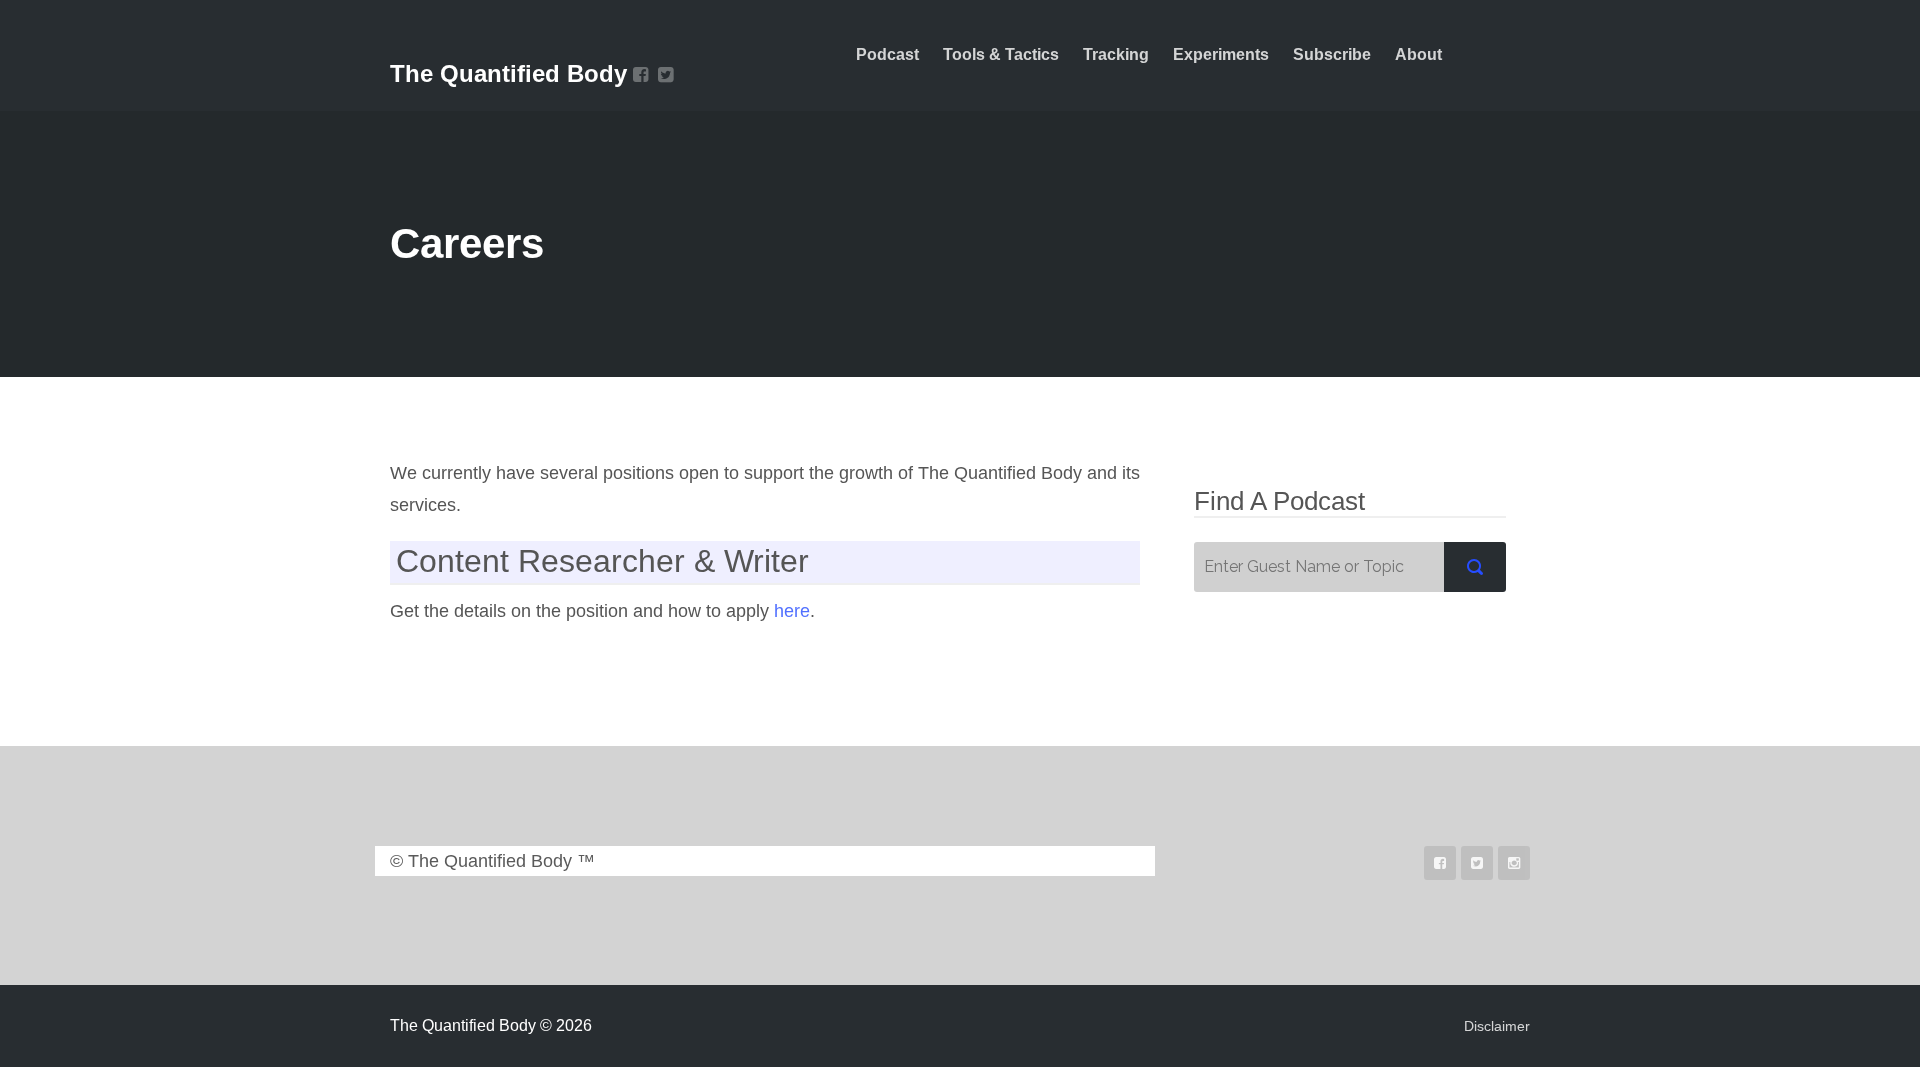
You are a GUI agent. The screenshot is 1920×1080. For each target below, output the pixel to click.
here (792, 611)
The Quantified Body (508, 73)
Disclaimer (1497, 1026)
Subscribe (1332, 54)
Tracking (1116, 54)
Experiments (1221, 54)
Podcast (887, 54)
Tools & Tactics (1001, 54)
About (1418, 54)
